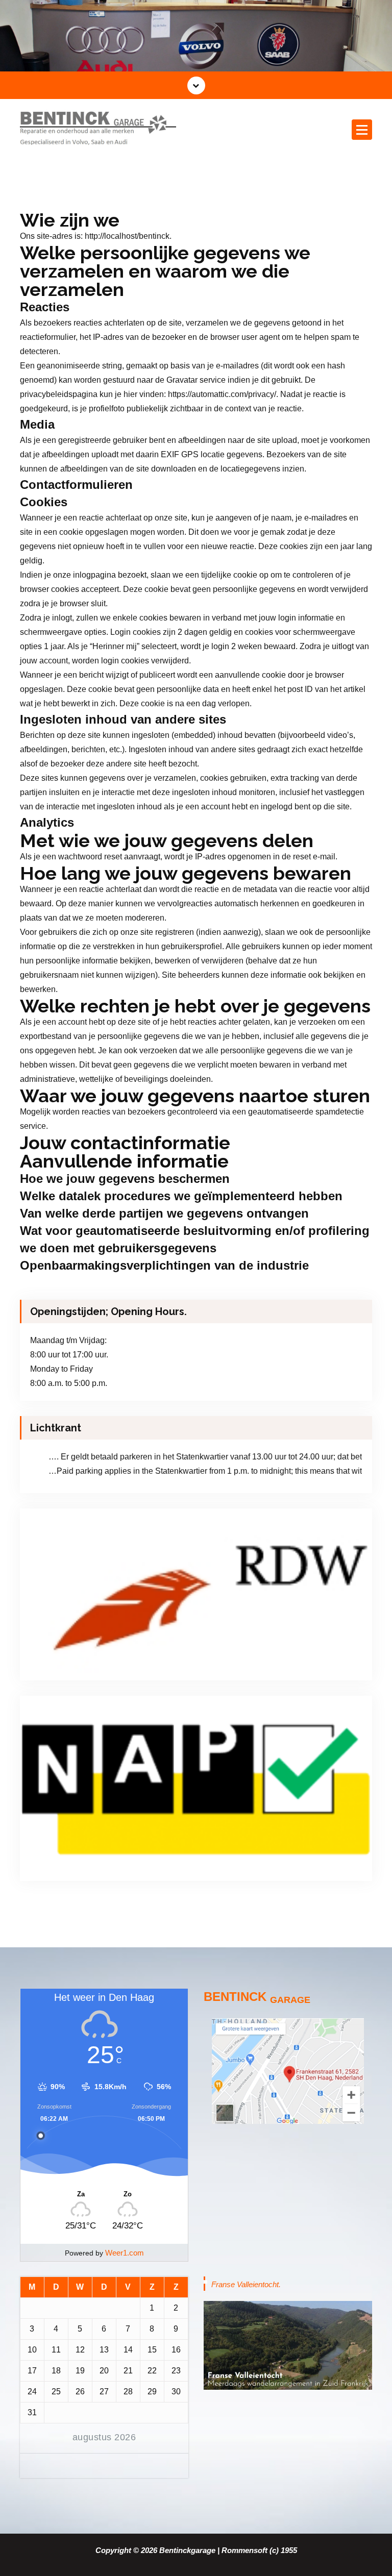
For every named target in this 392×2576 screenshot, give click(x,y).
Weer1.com (125, 2253)
